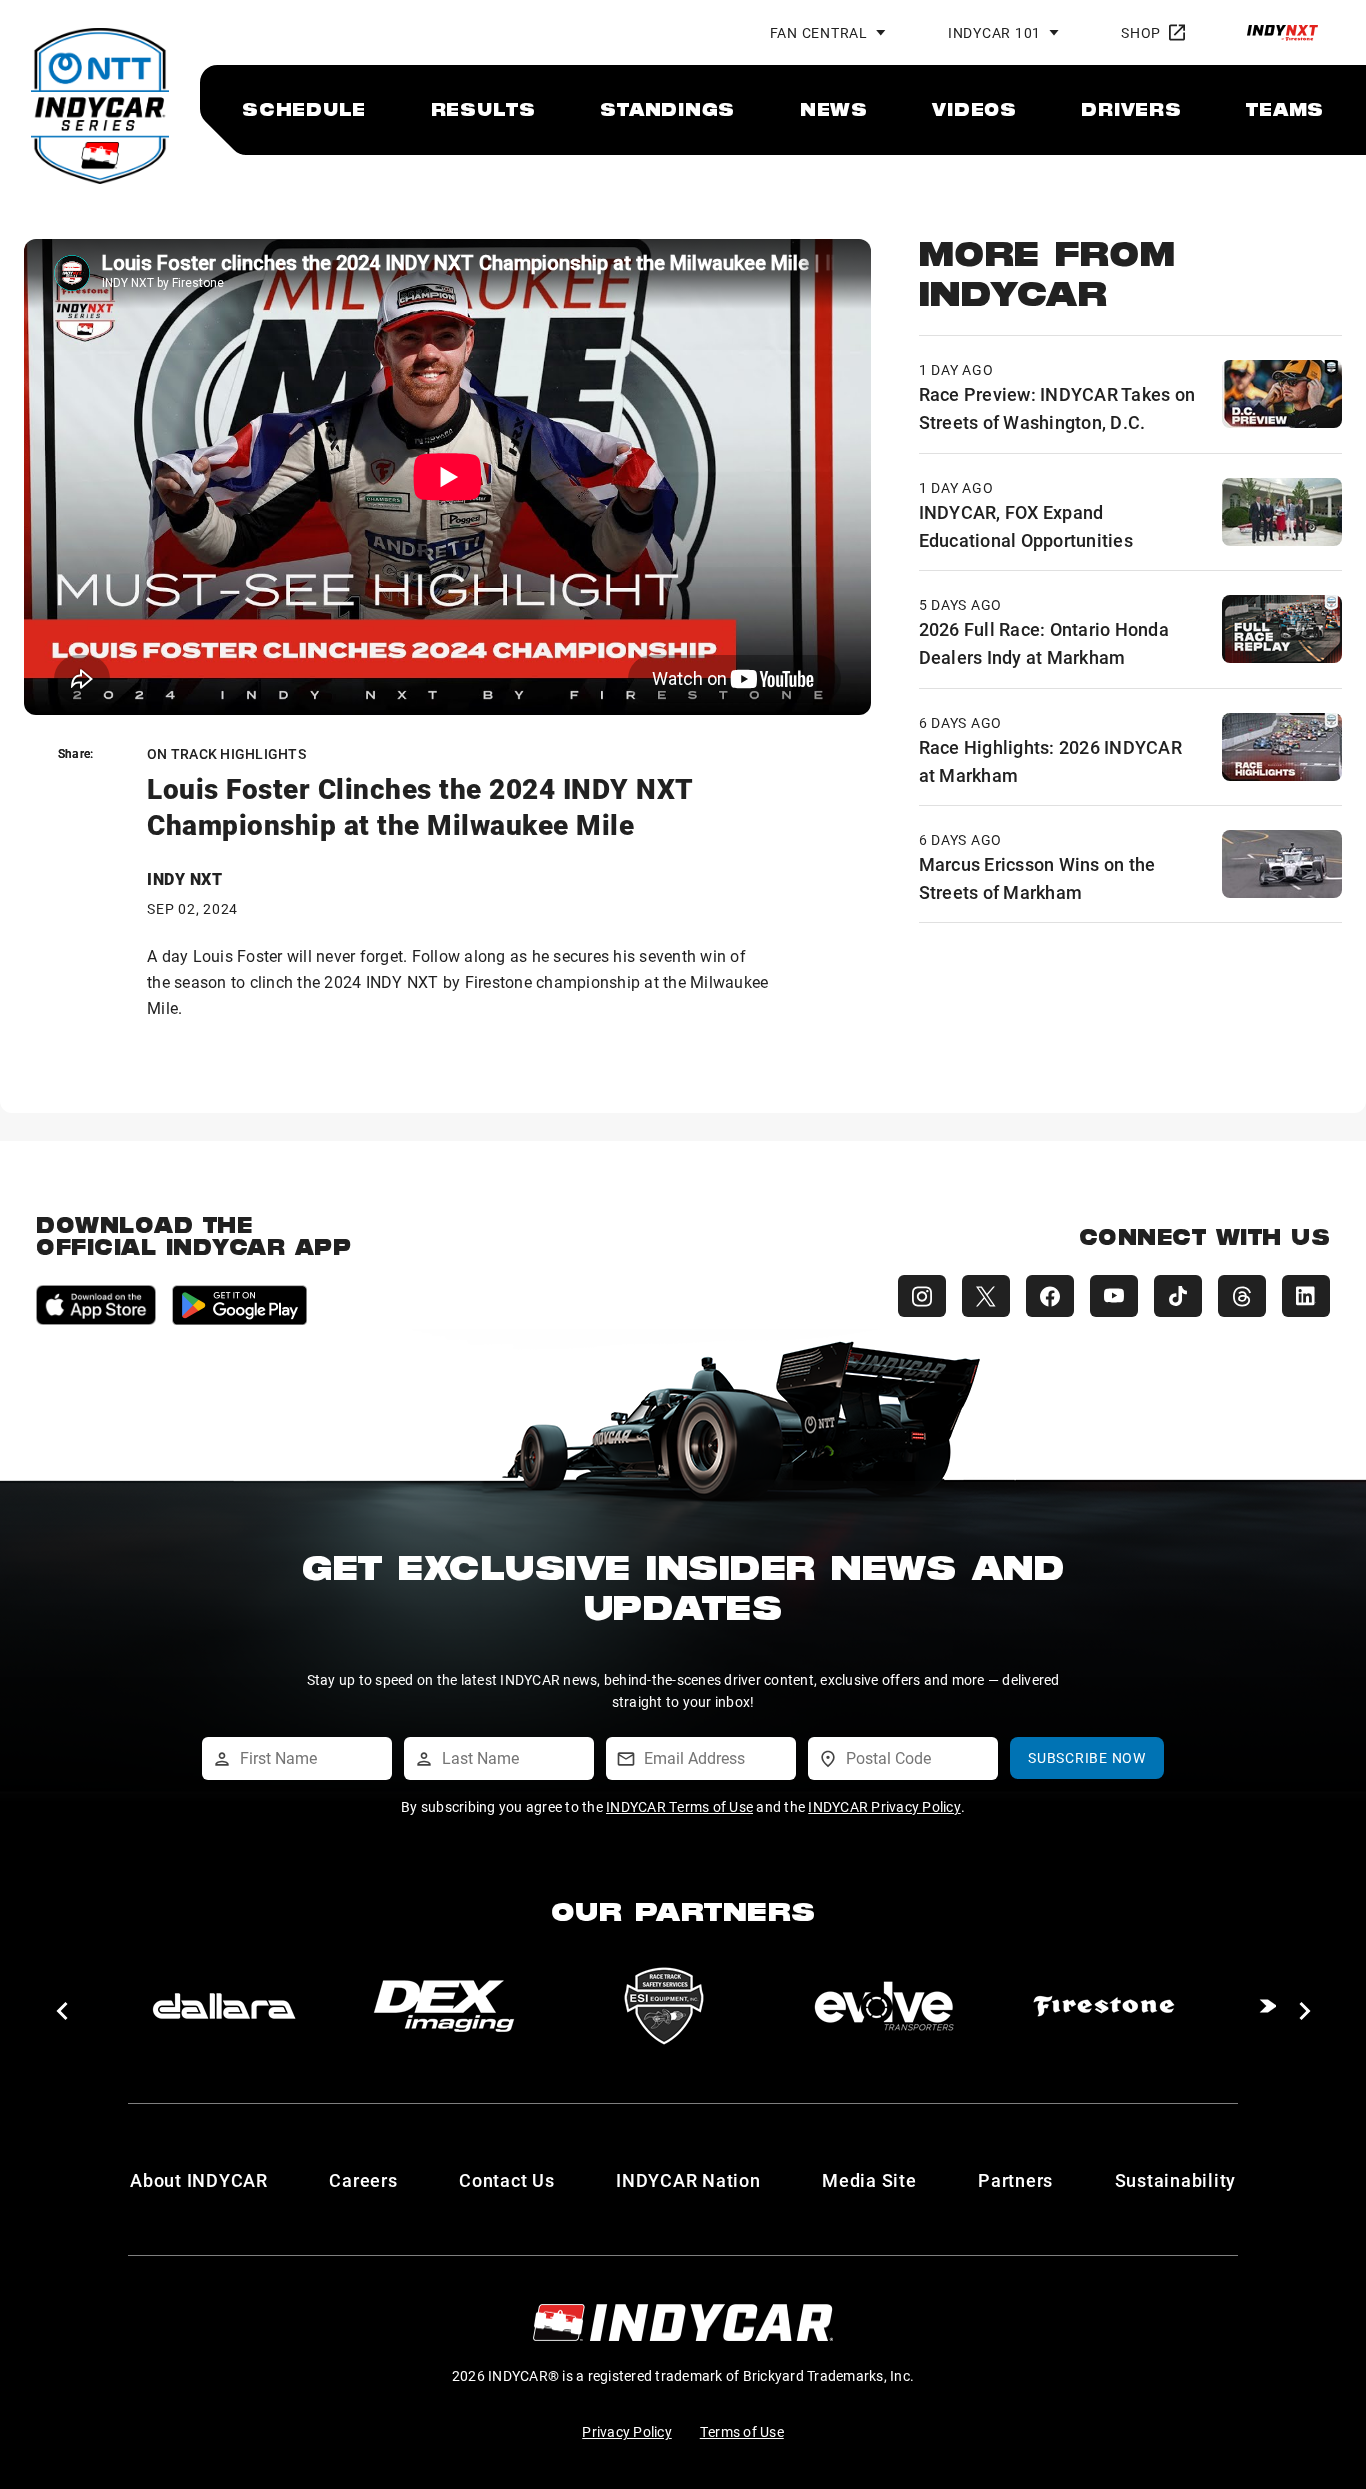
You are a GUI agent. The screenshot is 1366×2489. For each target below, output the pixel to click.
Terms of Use (742, 2431)
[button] (61, 2011)
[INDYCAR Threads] (1242, 1296)
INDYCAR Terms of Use (679, 1806)
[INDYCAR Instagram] (922, 1296)
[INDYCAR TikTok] (1178, 1296)
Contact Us (507, 2180)
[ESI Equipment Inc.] (664, 2006)
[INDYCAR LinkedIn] (1306, 1296)
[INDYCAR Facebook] (1050, 1296)
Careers (363, 2180)
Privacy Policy (627, 2431)
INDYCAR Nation (688, 2180)
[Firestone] (1104, 2006)
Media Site (869, 2180)
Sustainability (1176, 2180)
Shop (1141, 32)
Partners (1015, 2180)
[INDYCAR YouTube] (1114, 1296)
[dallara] (224, 2006)
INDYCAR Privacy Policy (884, 1806)
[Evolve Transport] (884, 2006)
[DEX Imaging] (444, 2006)
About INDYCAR (199, 2180)
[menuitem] (304, 109)
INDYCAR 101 (994, 32)
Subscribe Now (1087, 1757)
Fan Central (819, 32)
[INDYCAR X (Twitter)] (986, 1296)
